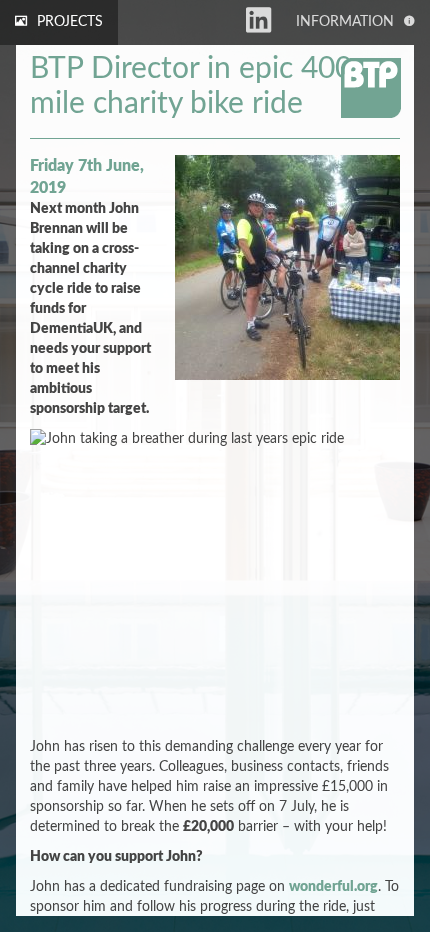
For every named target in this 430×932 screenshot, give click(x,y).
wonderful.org (333, 887)
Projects (70, 22)
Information (345, 22)
